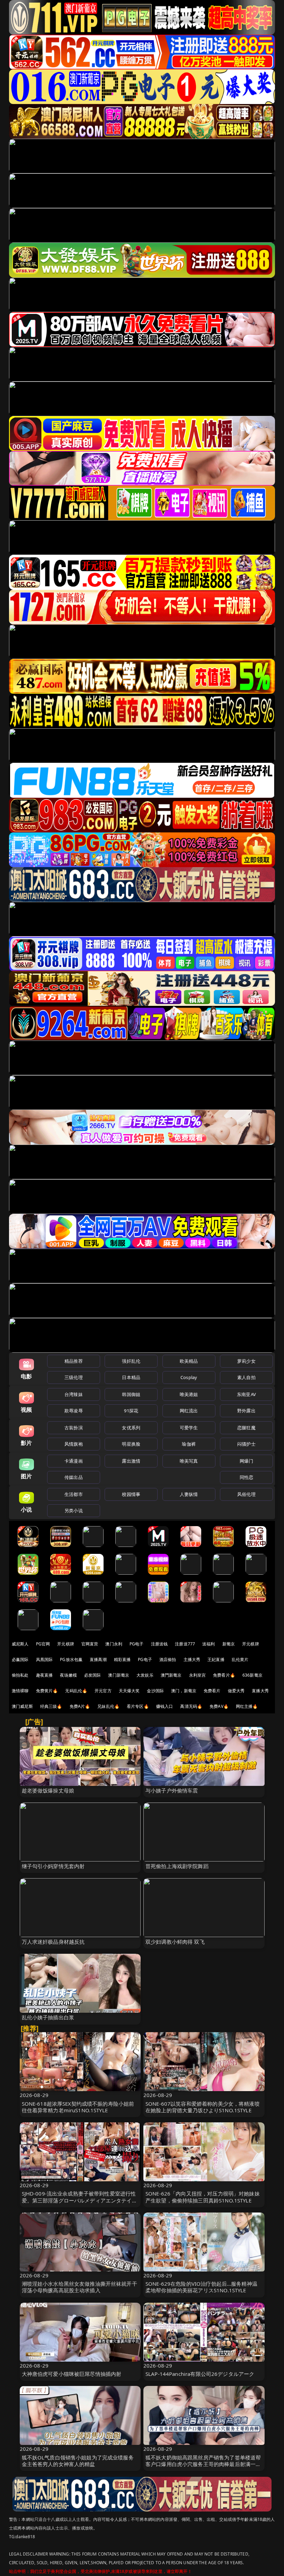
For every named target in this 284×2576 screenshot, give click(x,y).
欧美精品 (189, 1361)
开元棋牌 (66, 1644)
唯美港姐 (189, 1394)
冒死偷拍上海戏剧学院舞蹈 (177, 1866)
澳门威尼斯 (22, 1706)
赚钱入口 (165, 1706)
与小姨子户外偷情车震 (172, 1790)
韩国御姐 (131, 1394)
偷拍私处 (20, 1675)
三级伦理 (74, 1377)
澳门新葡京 (119, 1675)
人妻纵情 (189, 1494)
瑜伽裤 (189, 1444)
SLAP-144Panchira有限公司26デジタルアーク (200, 2374)
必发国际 (93, 1675)
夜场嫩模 (68, 1675)
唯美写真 (189, 1461)
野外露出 (246, 1411)
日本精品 (131, 1377)
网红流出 (189, 1411)
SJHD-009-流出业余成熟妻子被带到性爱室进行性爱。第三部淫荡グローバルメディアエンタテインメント (79, 2200)
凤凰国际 (45, 1659)
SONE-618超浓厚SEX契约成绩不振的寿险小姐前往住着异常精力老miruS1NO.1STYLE (78, 2107)
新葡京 (229, 1644)
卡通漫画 (74, 1461)
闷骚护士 (246, 1444)
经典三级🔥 (51, 1706)
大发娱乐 (145, 1675)
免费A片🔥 (80, 1706)
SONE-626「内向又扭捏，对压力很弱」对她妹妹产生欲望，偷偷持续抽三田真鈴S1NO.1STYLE (203, 2197)
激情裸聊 (20, 1691)
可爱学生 (189, 1428)
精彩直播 (122, 1659)
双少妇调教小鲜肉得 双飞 (175, 1942)
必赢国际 (20, 1659)
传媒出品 (74, 1477)
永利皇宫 (198, 1675)
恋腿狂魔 (246, 1428)
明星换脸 (131, 1444)
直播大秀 (260, 1691)
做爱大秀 (236, 1691)
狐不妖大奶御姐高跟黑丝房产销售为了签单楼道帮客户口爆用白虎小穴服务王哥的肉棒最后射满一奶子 (203, 2464)
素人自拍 (246, 1377)
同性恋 (246, 1477)
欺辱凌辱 (74, 1411)
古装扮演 (74, 1428)
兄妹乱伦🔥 (108, 1706)
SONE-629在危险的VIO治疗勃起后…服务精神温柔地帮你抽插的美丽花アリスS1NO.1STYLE (201, 2287)
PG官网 (43, 1644)
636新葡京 (252, 1675)
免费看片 (212, 1691)
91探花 (131, 1411)
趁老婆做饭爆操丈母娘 (48, 1790)
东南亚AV (246, 1394)
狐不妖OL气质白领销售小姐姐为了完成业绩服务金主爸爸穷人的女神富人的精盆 (78, 2461)
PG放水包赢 (71, 1659)
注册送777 (185, 1644)
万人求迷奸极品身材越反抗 (53, 1942)
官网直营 (90, 1644)
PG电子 (137, 1644)
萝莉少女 (246, 1361)
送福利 (208, 1644)
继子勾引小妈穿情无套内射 (53, 1866)
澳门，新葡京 (184, 1691)
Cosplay (189, 1377)
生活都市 (74, 1494)
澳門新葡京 (171, 1675)
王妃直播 (216, 1659)
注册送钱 (159, 1644)
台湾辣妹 (74, 1394)
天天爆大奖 (129, 1691)
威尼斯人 (20, 1644)
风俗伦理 (246, 1494)
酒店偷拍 (168, 1659)
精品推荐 (74, 1361)
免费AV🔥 (219, 1706)
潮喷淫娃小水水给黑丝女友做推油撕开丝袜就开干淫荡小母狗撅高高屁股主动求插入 (79, 2287)
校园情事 (131, 1494)
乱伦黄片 (240, 1659)
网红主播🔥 (247, 1706)
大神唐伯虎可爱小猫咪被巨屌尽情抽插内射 (72, 2374)
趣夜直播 (45, 1675)
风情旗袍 (74, 1444)
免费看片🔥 (224, 1675)
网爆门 (246, 1461)
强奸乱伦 (131, 1361)
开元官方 (103, 1691)
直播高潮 (98, 1659)
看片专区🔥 (138, 1706)
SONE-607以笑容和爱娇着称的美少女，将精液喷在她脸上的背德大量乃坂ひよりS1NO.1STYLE (203, 2107)
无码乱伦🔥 (76, 1691)
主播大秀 (192, 1659)
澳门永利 (114, 1644)
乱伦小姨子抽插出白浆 (48, 2017)
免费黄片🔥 (47, 1691)
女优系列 (131, 1428)
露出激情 (131, 1461)
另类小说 (74, 1510)
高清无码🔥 (191, 1706)
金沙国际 (155, 1691)
